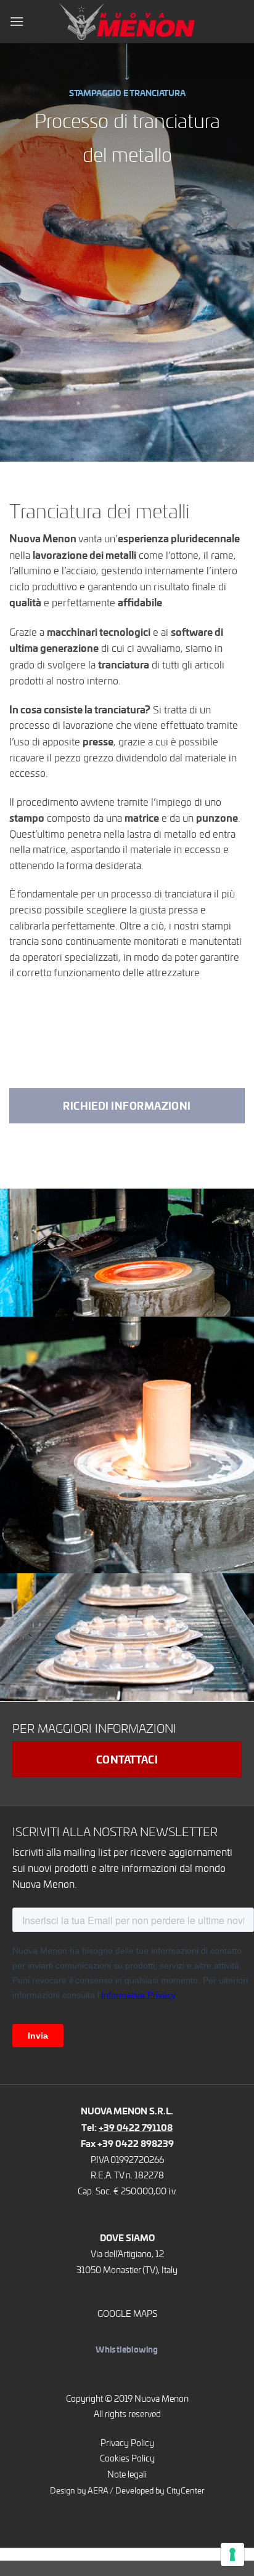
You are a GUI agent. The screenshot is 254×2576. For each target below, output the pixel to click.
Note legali (127, 2474)
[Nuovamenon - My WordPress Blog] (127, 21)
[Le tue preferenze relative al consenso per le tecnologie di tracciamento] (232, 2554)
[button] (17, 21)
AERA (98, 2490)
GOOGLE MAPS (127, 2313)
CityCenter (186, 2490)
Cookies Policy (127, 2458)
